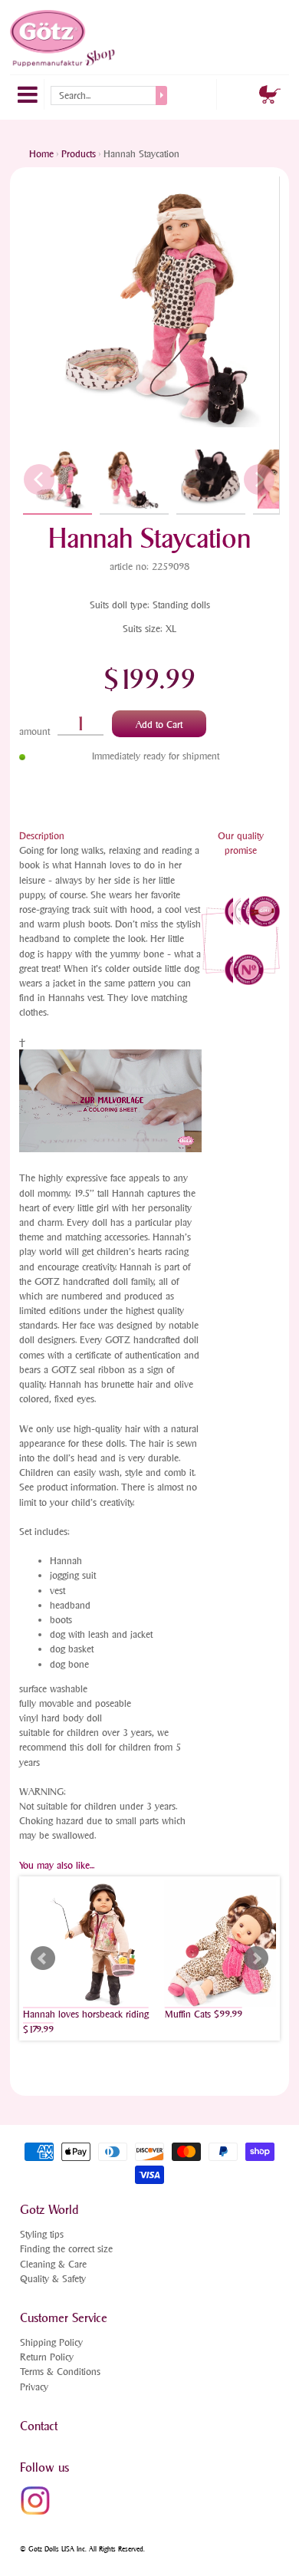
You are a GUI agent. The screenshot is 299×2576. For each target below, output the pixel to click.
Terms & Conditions (60, 2372)
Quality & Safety (53, 2279)
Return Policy (47, 2357)
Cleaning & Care (53, 2264)
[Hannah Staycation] (58, 479)
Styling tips (42, 2234)
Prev (43, 1958)
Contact (39, 2426)
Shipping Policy (51, 2342)
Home (41, 154)
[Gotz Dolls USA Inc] (64, 38)
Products (79, 154)
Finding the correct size (66, 2249)
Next (256, 1958)
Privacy (34, 2387)
